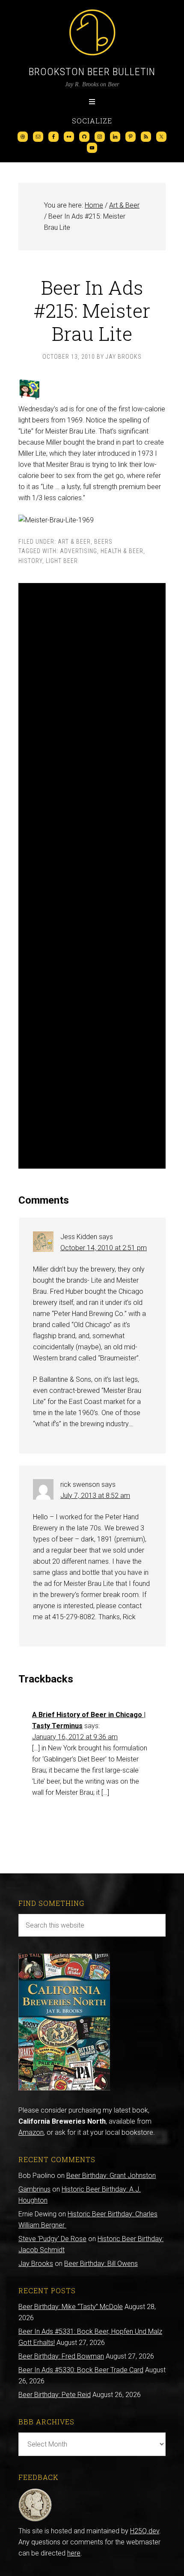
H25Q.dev (145, 2531)
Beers (103, 542)
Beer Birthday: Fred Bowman (61, 2356)
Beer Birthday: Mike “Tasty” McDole (71, 2307)
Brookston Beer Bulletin (92, 72)
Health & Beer (122, 551)
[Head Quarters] (35, 2520)
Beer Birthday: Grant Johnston (111, 2176)
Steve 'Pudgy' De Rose (52, 2239)
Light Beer (62, 561)
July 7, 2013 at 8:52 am (95, 1496)
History (30, 561)
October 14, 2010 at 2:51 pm (104, 1248)
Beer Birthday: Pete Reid (55, 2395)
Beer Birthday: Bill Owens (101, 2264)
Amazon (31, 2132)
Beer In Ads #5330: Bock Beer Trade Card (81, 2370)
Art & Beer (74, 542)
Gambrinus (34, 2189)
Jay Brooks (36, 2264)
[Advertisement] (92, 876)
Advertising (79, 551)
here (74, 2553)
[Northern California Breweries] (64, 2088)
